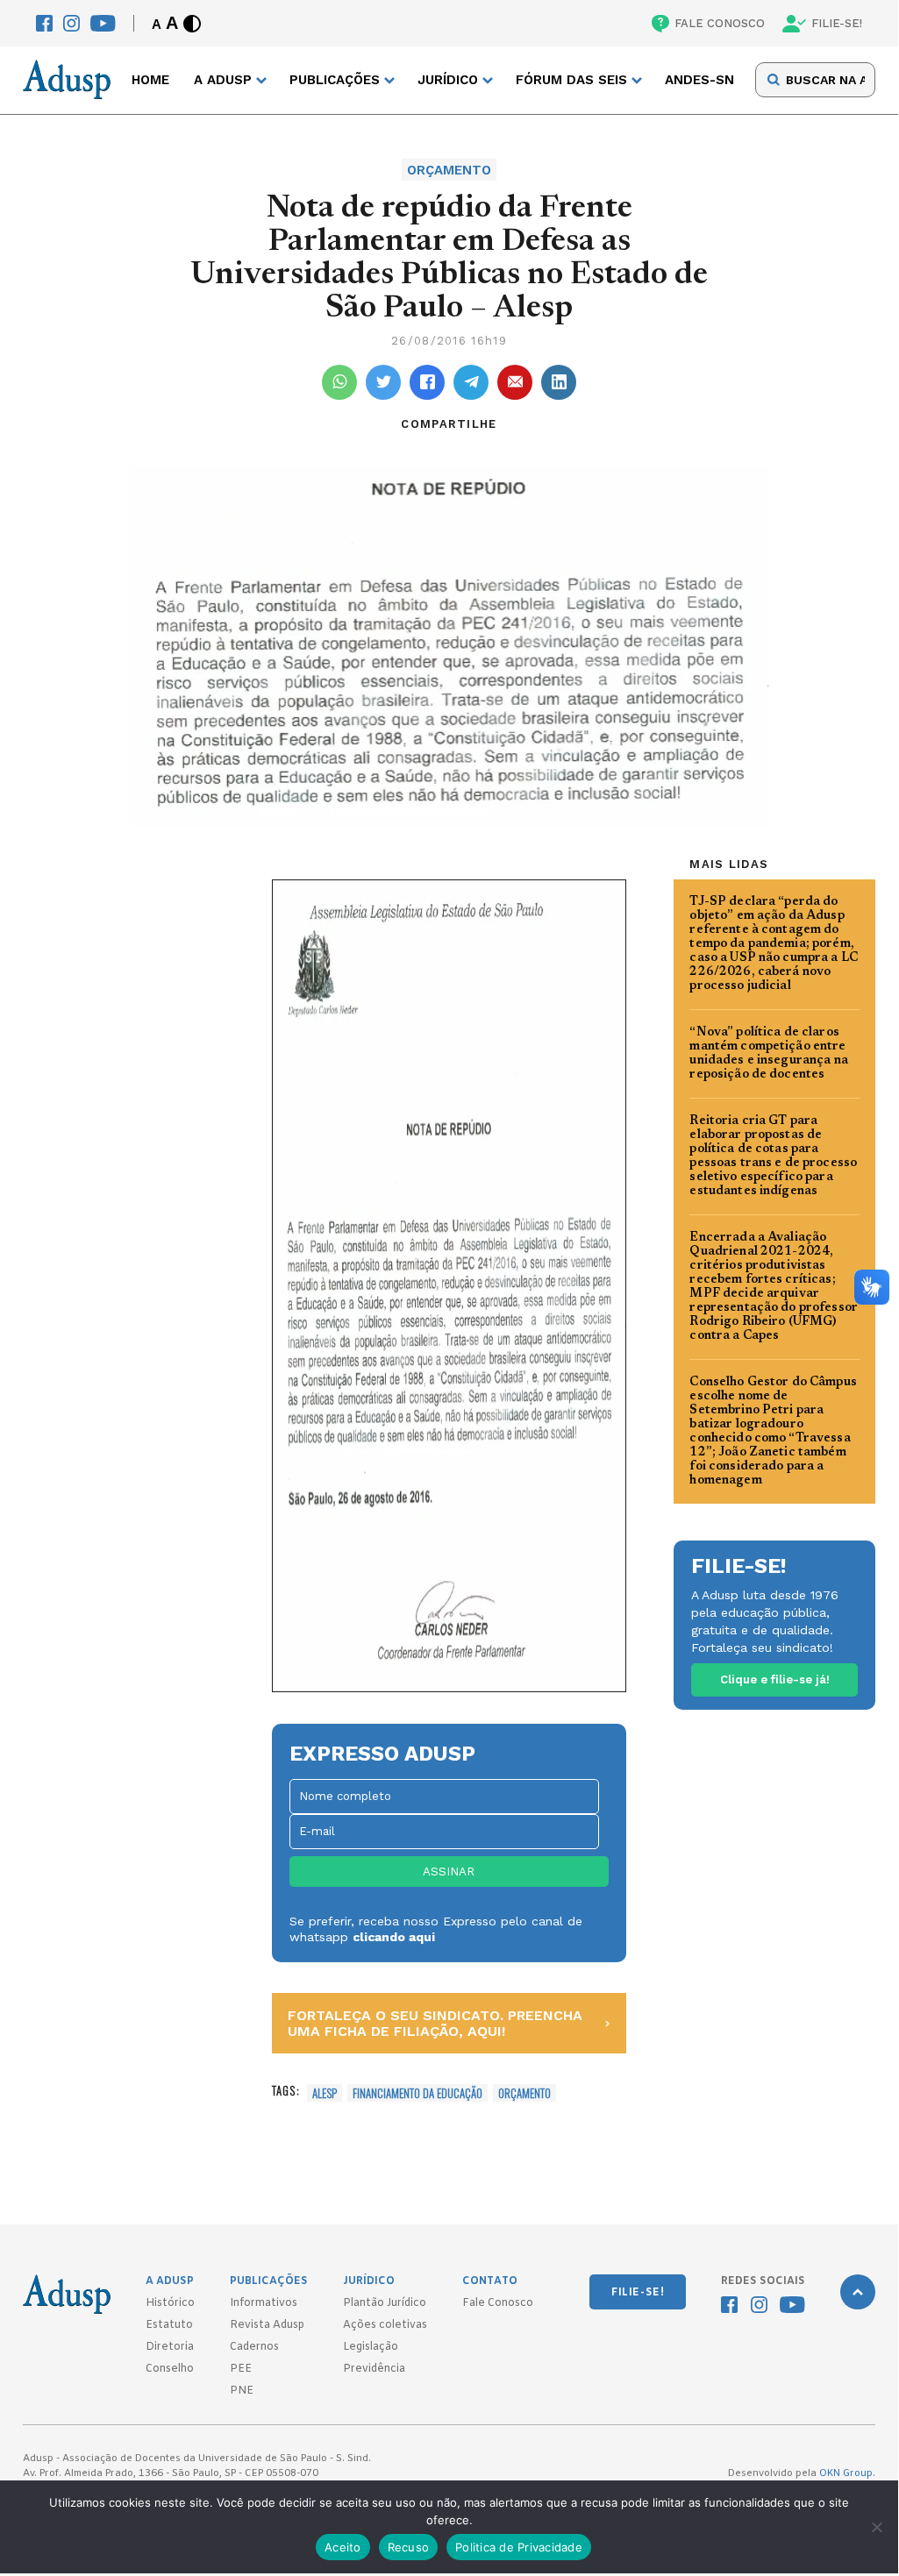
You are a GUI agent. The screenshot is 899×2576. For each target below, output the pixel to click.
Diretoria (170, 2347)
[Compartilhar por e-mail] (515, 382)
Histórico (170, 2303)
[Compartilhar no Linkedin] (559, 382)
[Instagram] (71, 23)
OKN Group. (847, 2473)
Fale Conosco (498, 2303)
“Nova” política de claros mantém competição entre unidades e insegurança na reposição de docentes (769, 1054)
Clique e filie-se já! (775, 1679)
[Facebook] (44, 23)
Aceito (343, 2547)
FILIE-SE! (837, 23)
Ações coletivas (385, 2325)
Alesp (325, 2093)
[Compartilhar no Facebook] (427, 382)
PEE (241, 2369)
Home (150, 80)
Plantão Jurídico (385, 2303)
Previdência (374, 2369)
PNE (242, 2391)
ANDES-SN (699, 80)
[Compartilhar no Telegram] (471, 382)
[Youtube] (103, 23)
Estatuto (169, 2325)
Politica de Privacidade (519, 2547)
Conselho (170, 2369)
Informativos (264, 2303)
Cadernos (254, 2347)
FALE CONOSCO (720, 23)
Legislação (371, 2347)
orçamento (524, 2093)
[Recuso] (876, 2527)
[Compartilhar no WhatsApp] (339, 382)
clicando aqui (394, 1937)
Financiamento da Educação (417, 2093)
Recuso (409, 2547)
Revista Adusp (267, 2325)
